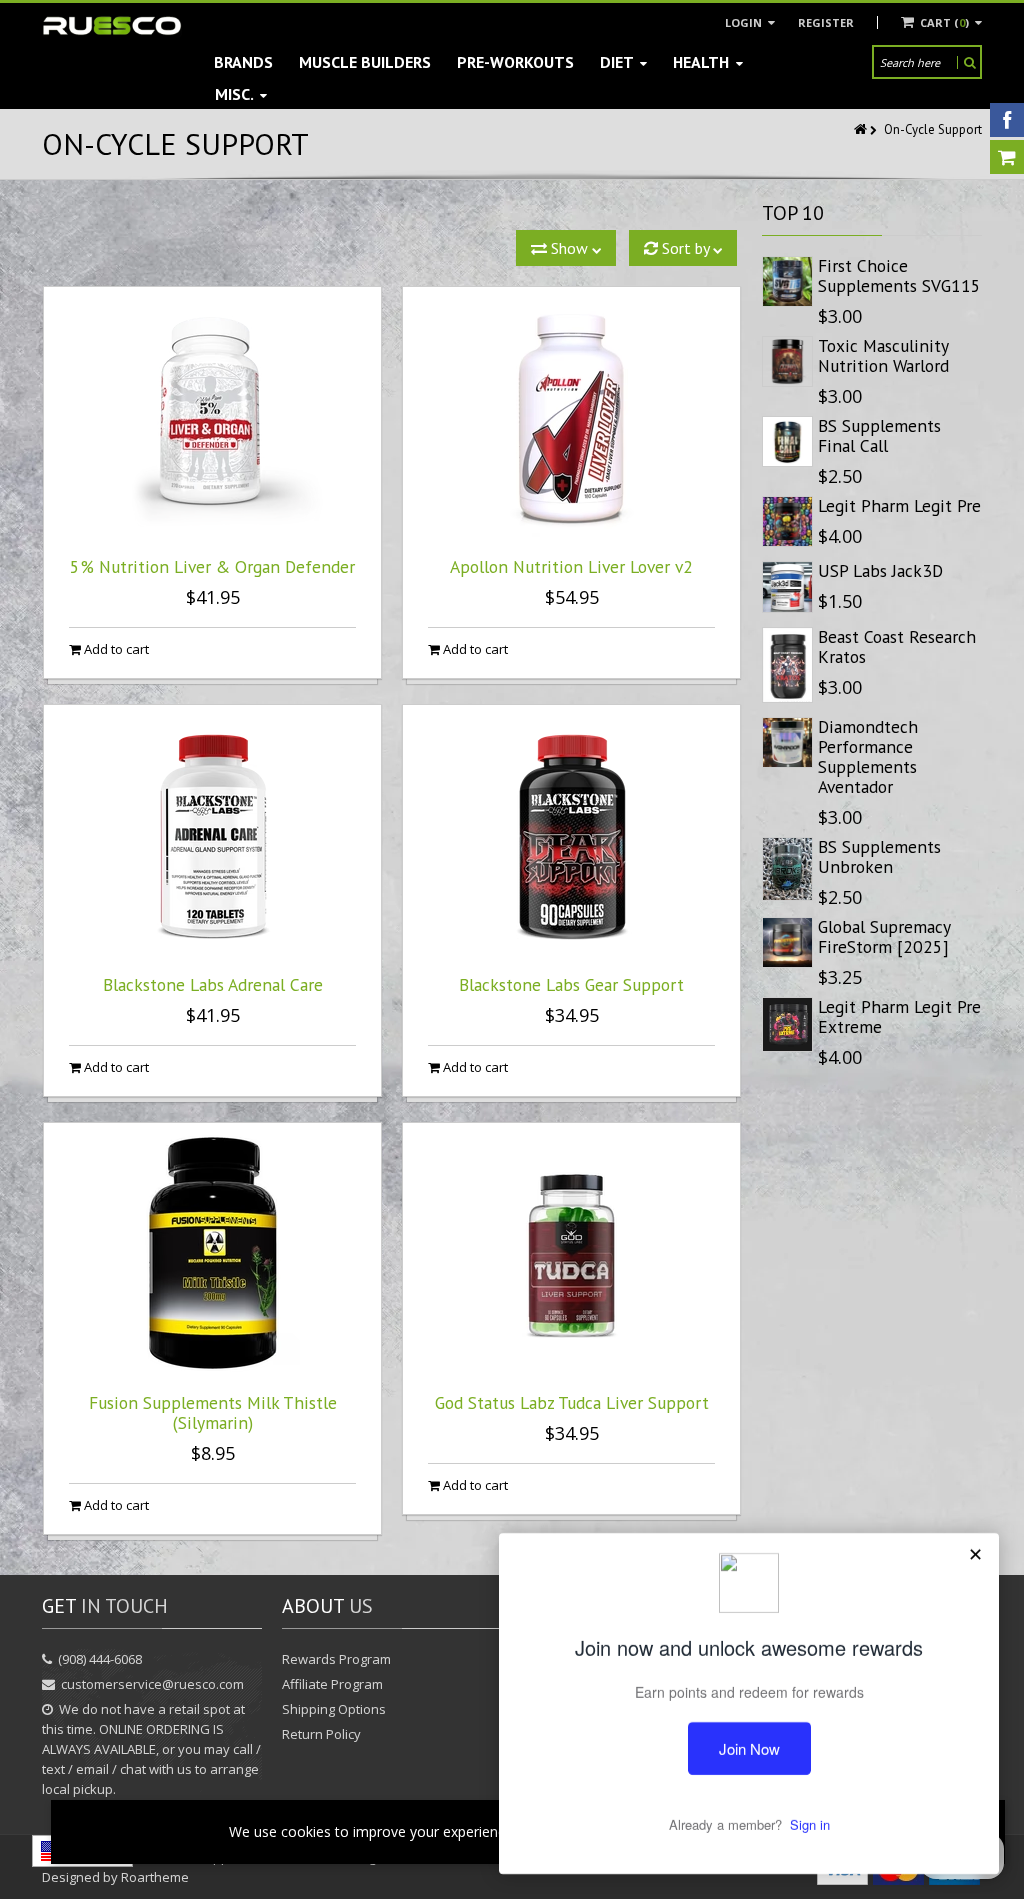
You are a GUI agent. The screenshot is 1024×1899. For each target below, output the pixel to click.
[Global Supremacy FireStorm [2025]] (787, 942)
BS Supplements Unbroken (879, 856)
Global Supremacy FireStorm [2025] (884, 936)
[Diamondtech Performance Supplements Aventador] (787, 742)
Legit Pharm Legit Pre (899, 505)
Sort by (685, 248)
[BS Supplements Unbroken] (787, 869)
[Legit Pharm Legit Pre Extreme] (787, 1024)
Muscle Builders (365, 62)
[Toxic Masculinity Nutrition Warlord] (787, 361)
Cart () (944, 22)
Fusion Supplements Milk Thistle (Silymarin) (213, 1412)
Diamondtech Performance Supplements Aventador (868, 756)
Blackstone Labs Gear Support (571, 984)
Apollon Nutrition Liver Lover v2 (571, 566)
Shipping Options (334, 1709)
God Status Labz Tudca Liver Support (572, 1402)
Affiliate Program (332, 1684)
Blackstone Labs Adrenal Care (213, 984)
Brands (243, 62)
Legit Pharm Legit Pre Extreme (899, 1016)
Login (745, 22)
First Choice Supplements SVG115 (899, 275)
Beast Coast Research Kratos (897, 646)
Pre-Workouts (515, 62)
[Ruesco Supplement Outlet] (112, 25)
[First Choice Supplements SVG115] (787, 281)
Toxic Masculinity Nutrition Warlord (883, 355)
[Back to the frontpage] (862, 129)
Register (826, 22)
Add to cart (115, 649)
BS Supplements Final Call (879, 435)
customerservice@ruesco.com (152, 1684)
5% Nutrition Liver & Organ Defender (212, 566)
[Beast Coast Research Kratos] (787, 665)
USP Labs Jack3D (880, 570)
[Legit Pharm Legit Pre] (787, 521)
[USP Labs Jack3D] (787, 586)
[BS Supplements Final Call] (787, 441)
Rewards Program (336, 1659)
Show (569, 248)
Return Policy (321, 1734)
